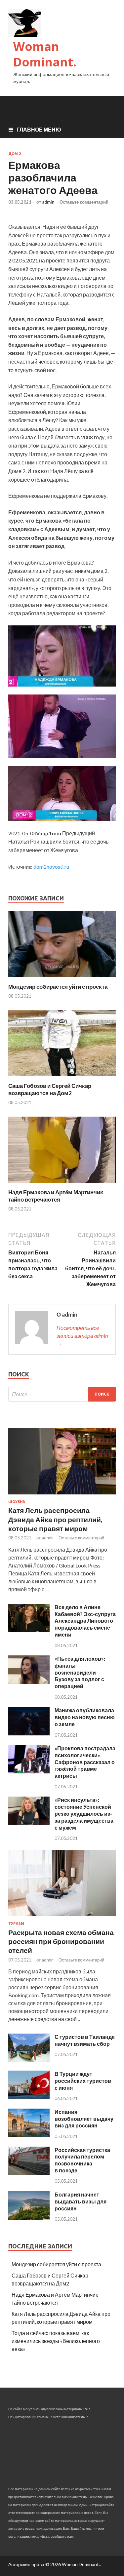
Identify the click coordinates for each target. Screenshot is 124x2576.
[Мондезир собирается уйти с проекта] (62, 979)
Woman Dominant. (45, 54)
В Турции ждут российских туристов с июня (83, 2081)
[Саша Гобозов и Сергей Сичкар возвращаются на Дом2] (62, 1078)
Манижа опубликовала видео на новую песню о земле (85, 1717)
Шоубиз (17, 1502)
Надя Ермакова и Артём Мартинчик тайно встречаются (56, 1196)
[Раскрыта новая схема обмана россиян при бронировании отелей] (62, 1917)
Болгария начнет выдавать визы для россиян (81, 2201)
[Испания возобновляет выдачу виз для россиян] (29, 2135)
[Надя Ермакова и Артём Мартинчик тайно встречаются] (62, 1185)
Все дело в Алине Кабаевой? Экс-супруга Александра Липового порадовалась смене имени (85, 1621)
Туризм (16, 1923)
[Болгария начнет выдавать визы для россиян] (29, 2218)
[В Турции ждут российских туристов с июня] (29, 2097)
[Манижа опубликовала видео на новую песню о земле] (29, 1733)
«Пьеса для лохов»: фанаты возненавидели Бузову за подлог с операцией (80, 1672)
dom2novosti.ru (51, 867)
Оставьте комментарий (84, 202)
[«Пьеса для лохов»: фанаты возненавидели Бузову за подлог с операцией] (29, 1682)
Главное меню (39, 129)
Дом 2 (15, 154)
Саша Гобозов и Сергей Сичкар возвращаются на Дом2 (50, 1089)
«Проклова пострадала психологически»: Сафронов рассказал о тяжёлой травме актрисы (85, 1762)
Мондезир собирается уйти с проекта (58, 987)
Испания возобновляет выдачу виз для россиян (84, 2119)
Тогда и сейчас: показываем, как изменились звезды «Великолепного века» (56, 2341)
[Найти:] (62, 1394)
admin (48, 202)
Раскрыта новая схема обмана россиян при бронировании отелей (61, 1941)
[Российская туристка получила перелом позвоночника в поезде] (29, 2173)
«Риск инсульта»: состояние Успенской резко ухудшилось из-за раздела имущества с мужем (84, 1813)
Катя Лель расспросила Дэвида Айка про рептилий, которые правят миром (55, 1519)
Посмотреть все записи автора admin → (82, 1336)
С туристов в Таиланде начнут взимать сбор (85, 2040)
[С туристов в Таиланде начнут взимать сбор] (29, 2060)
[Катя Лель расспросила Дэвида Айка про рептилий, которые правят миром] (62, 1496)
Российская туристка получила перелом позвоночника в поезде (82, 2160)
